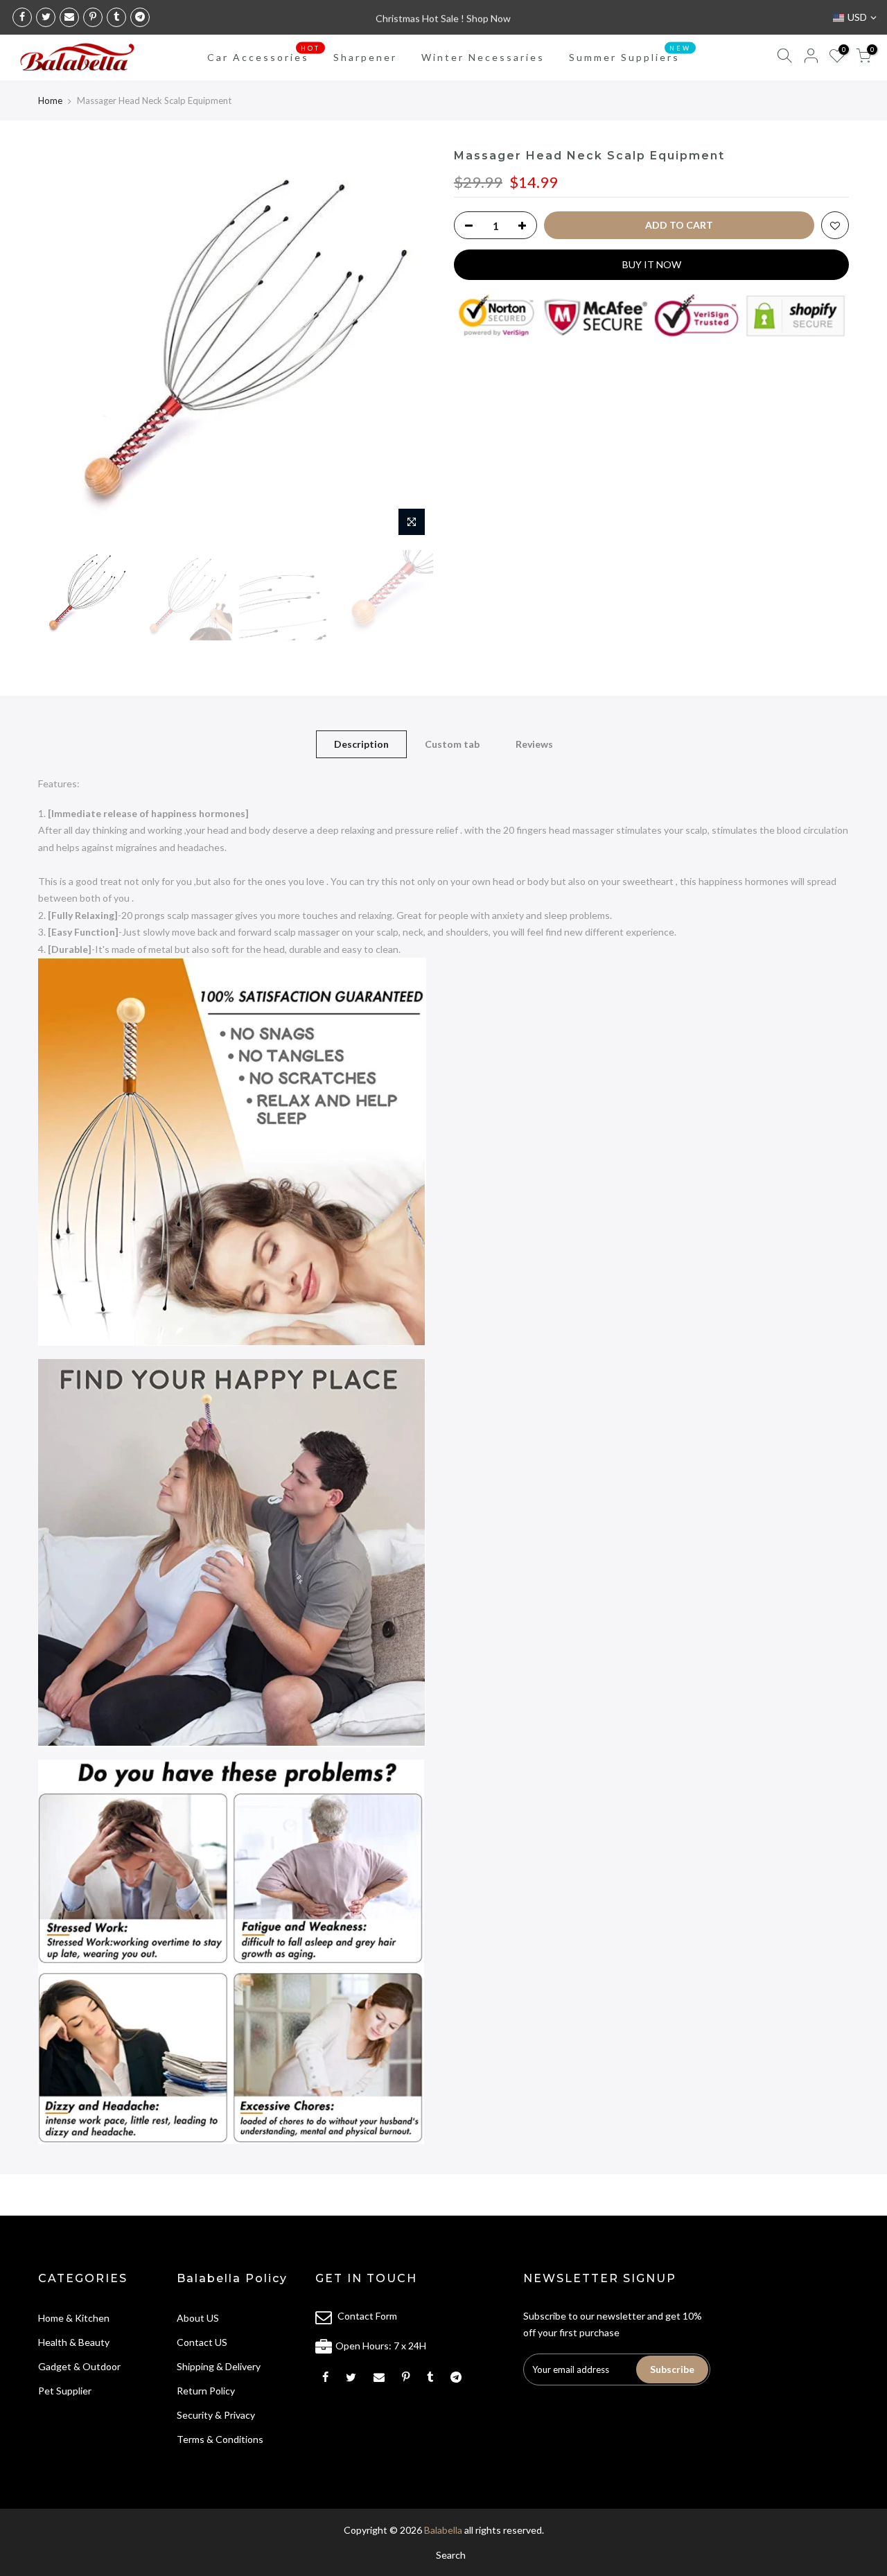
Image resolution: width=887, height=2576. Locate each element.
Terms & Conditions (220, 2439)
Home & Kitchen (74, 2318)
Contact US (202, 2342)
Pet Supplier (65, 2391)
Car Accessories (264, 54)
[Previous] (62, 346)
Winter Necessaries (483, 57)
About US (198, 2318)
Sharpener (365, 57)
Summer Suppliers (630, 54)
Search (451, 2555)
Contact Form (367, 2316)
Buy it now (652, 264)
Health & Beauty (74, 2342)
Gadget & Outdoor (79, 2366)
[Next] (409, 346)
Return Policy (206, 2391)
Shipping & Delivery (219, 2366)
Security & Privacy (216, 2415)
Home (50, 100)
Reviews (534, 744)
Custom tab (452, 744)
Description (361, 744)
